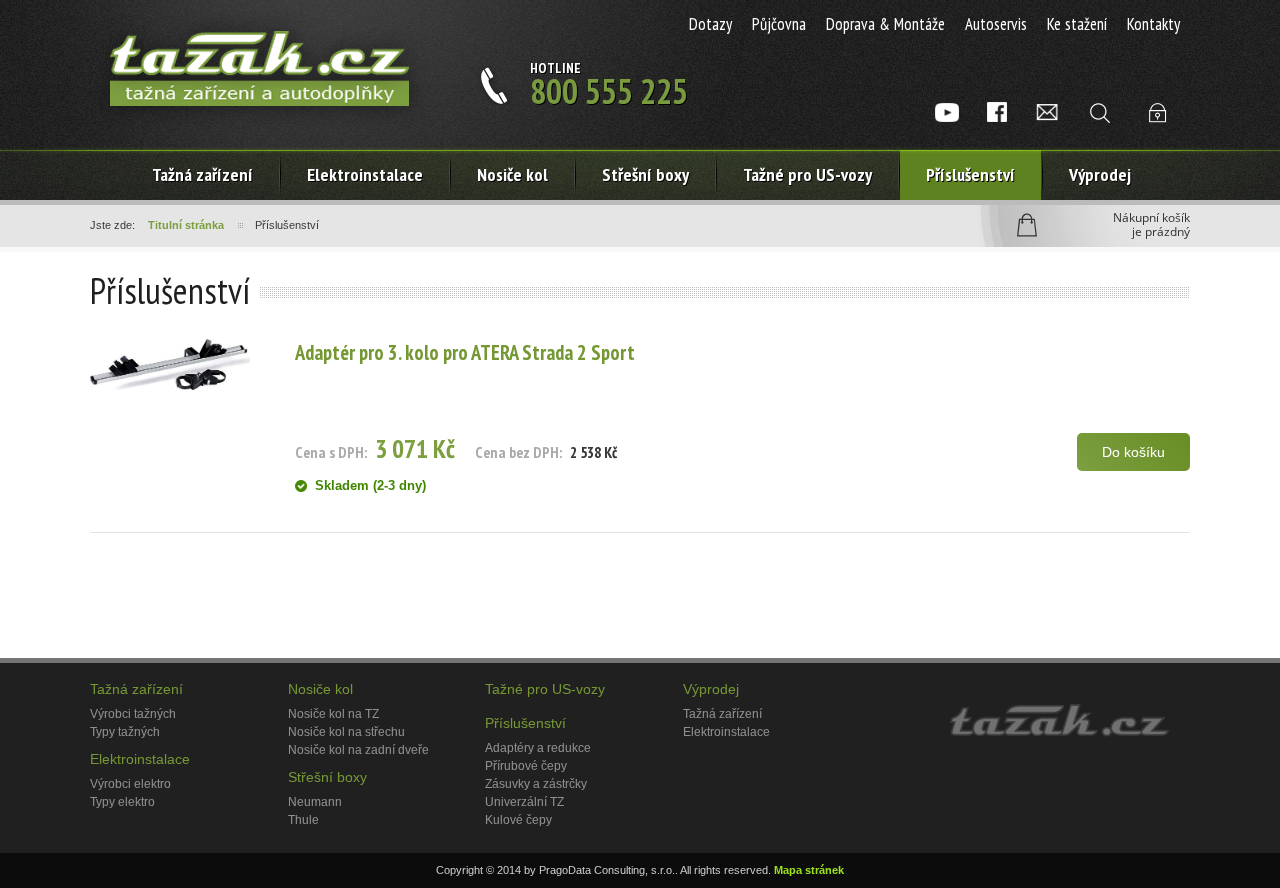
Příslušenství (970, 174)
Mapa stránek (809, 870)
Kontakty (1153, 24)
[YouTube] (947, 112)
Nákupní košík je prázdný (1151, 225)
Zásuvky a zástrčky (536, 784)
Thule (303, 820)
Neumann (315, 802)
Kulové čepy (518, 820)
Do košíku (1133, 452)
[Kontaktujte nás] (1047, 112)
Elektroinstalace (140, 759)
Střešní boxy (645, 174)
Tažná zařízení (202, 174)
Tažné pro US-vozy (807, 174)
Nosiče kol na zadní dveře (358, 750)
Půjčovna (779, 24)
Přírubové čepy (526, 766)
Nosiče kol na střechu (346, 732)
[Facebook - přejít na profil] (997, 112)
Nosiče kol (512, 174)
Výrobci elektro (130, 784)
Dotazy (710, 24)
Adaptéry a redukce (538, 748)
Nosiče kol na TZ (333, 714)
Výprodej (1100, 174)
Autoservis (996, 24)
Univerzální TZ (524, 802)
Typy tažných (125, 732)
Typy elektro (122, 802)
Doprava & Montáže (885, 24)
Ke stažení (1077, 24)
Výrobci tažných (133, 714)
